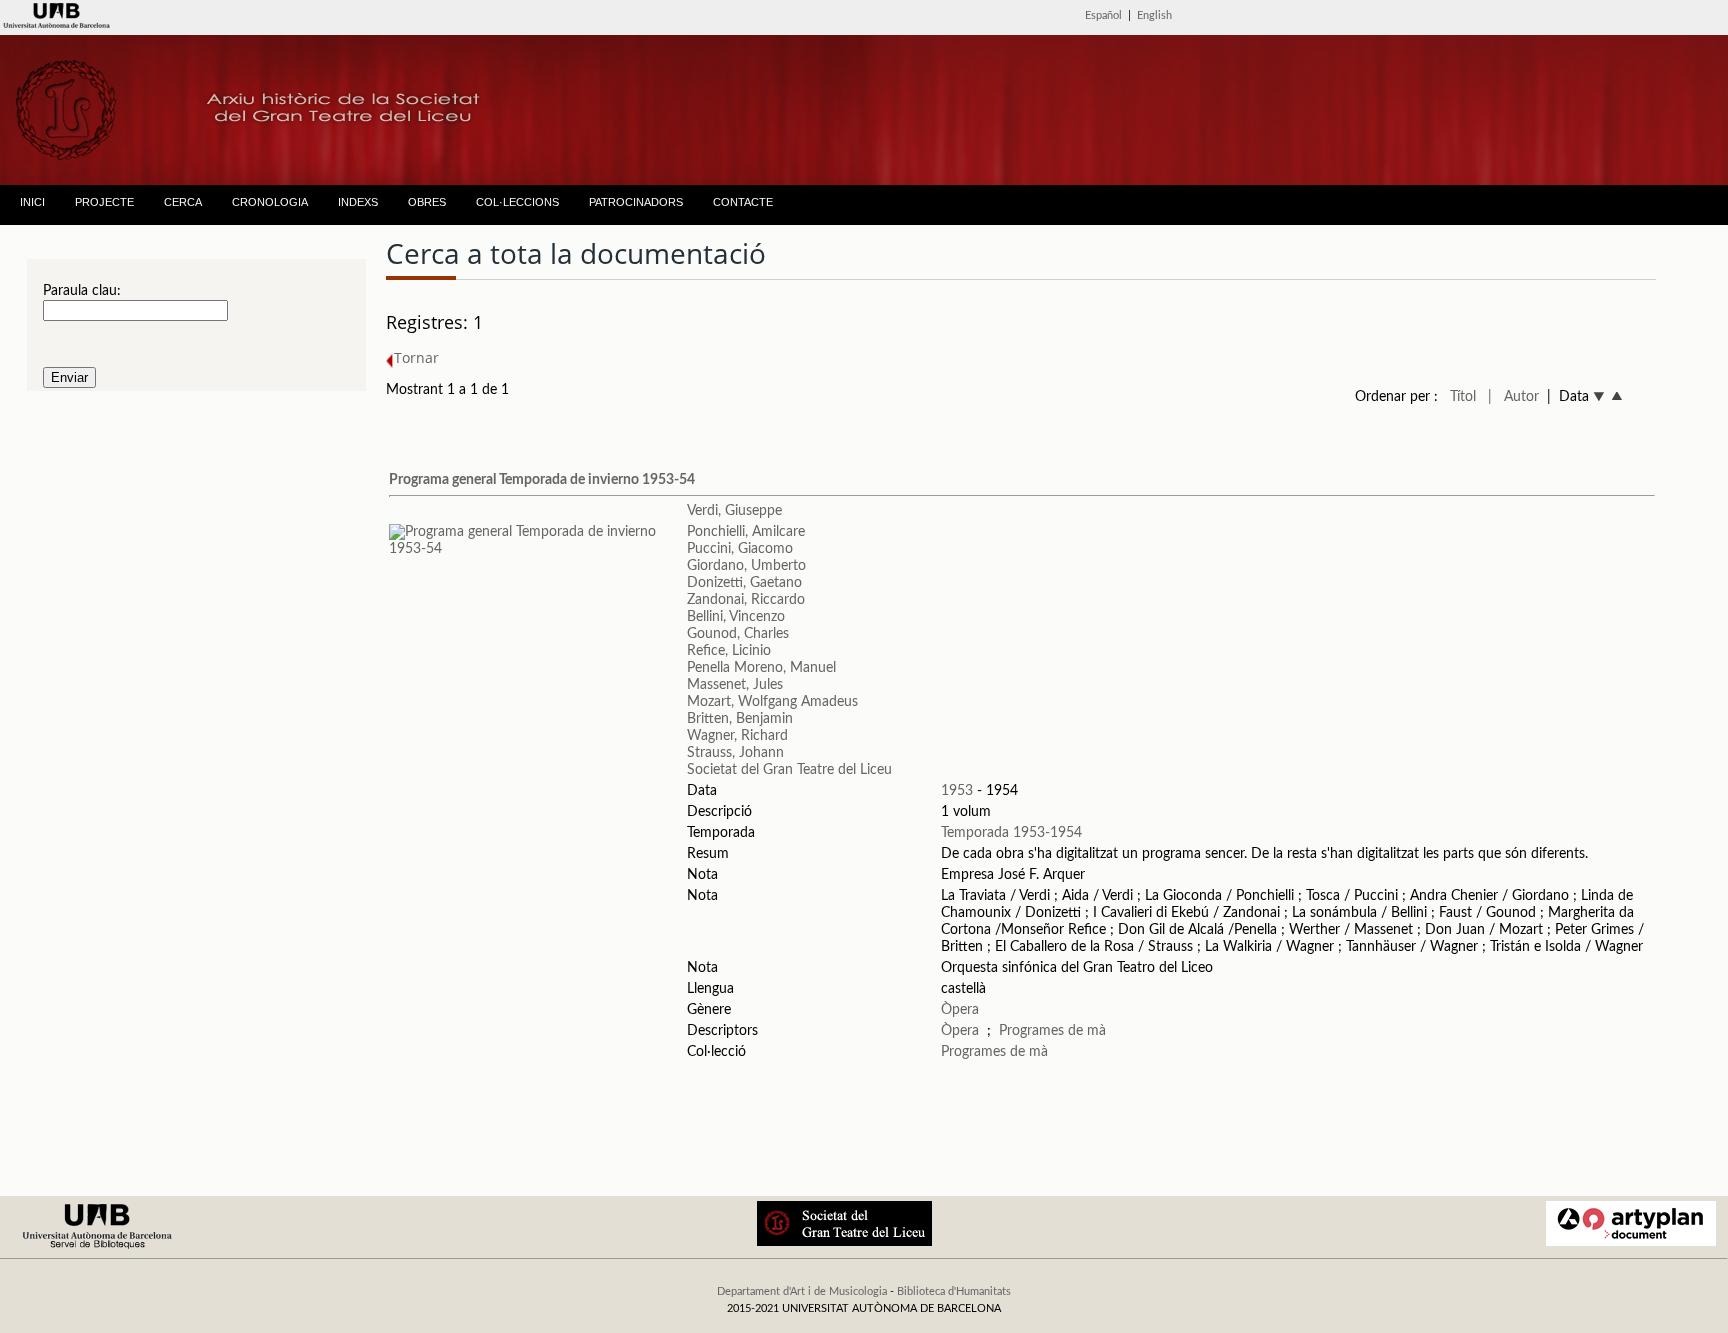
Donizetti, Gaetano (744, 583)
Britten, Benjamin (740, 719)
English (1154, 15)
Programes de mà (1052, 1031)
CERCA (183, 202)
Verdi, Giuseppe (734, 511)
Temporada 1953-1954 (1011, 833)
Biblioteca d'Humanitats (954, 1291)
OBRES (427, 202)
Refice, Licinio (729, 651)
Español (1103, 15)
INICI (32, 202)
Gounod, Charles (738, 634)
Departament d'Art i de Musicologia (802, 1291)
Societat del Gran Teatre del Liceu (789, 770)
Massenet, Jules (735, 685)
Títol (1463, 397)
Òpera (960, 1010)
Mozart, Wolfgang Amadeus (772, 702)
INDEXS (358, 202)
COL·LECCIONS (517, 202)
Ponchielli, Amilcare (746, 532)
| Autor (1513, 397)
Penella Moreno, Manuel (761, 668)
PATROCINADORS (636, 202)
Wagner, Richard (737, 736)
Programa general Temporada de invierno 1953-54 (542, 480)
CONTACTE (743, 202)
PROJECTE (104, 202)
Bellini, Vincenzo (736, 617)
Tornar (416, 357)
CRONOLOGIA (270, 202)
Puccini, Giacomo (740, 549)
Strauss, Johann (735, 753)
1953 (957, 791)
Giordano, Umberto (746, 566)
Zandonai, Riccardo (746, 600)
